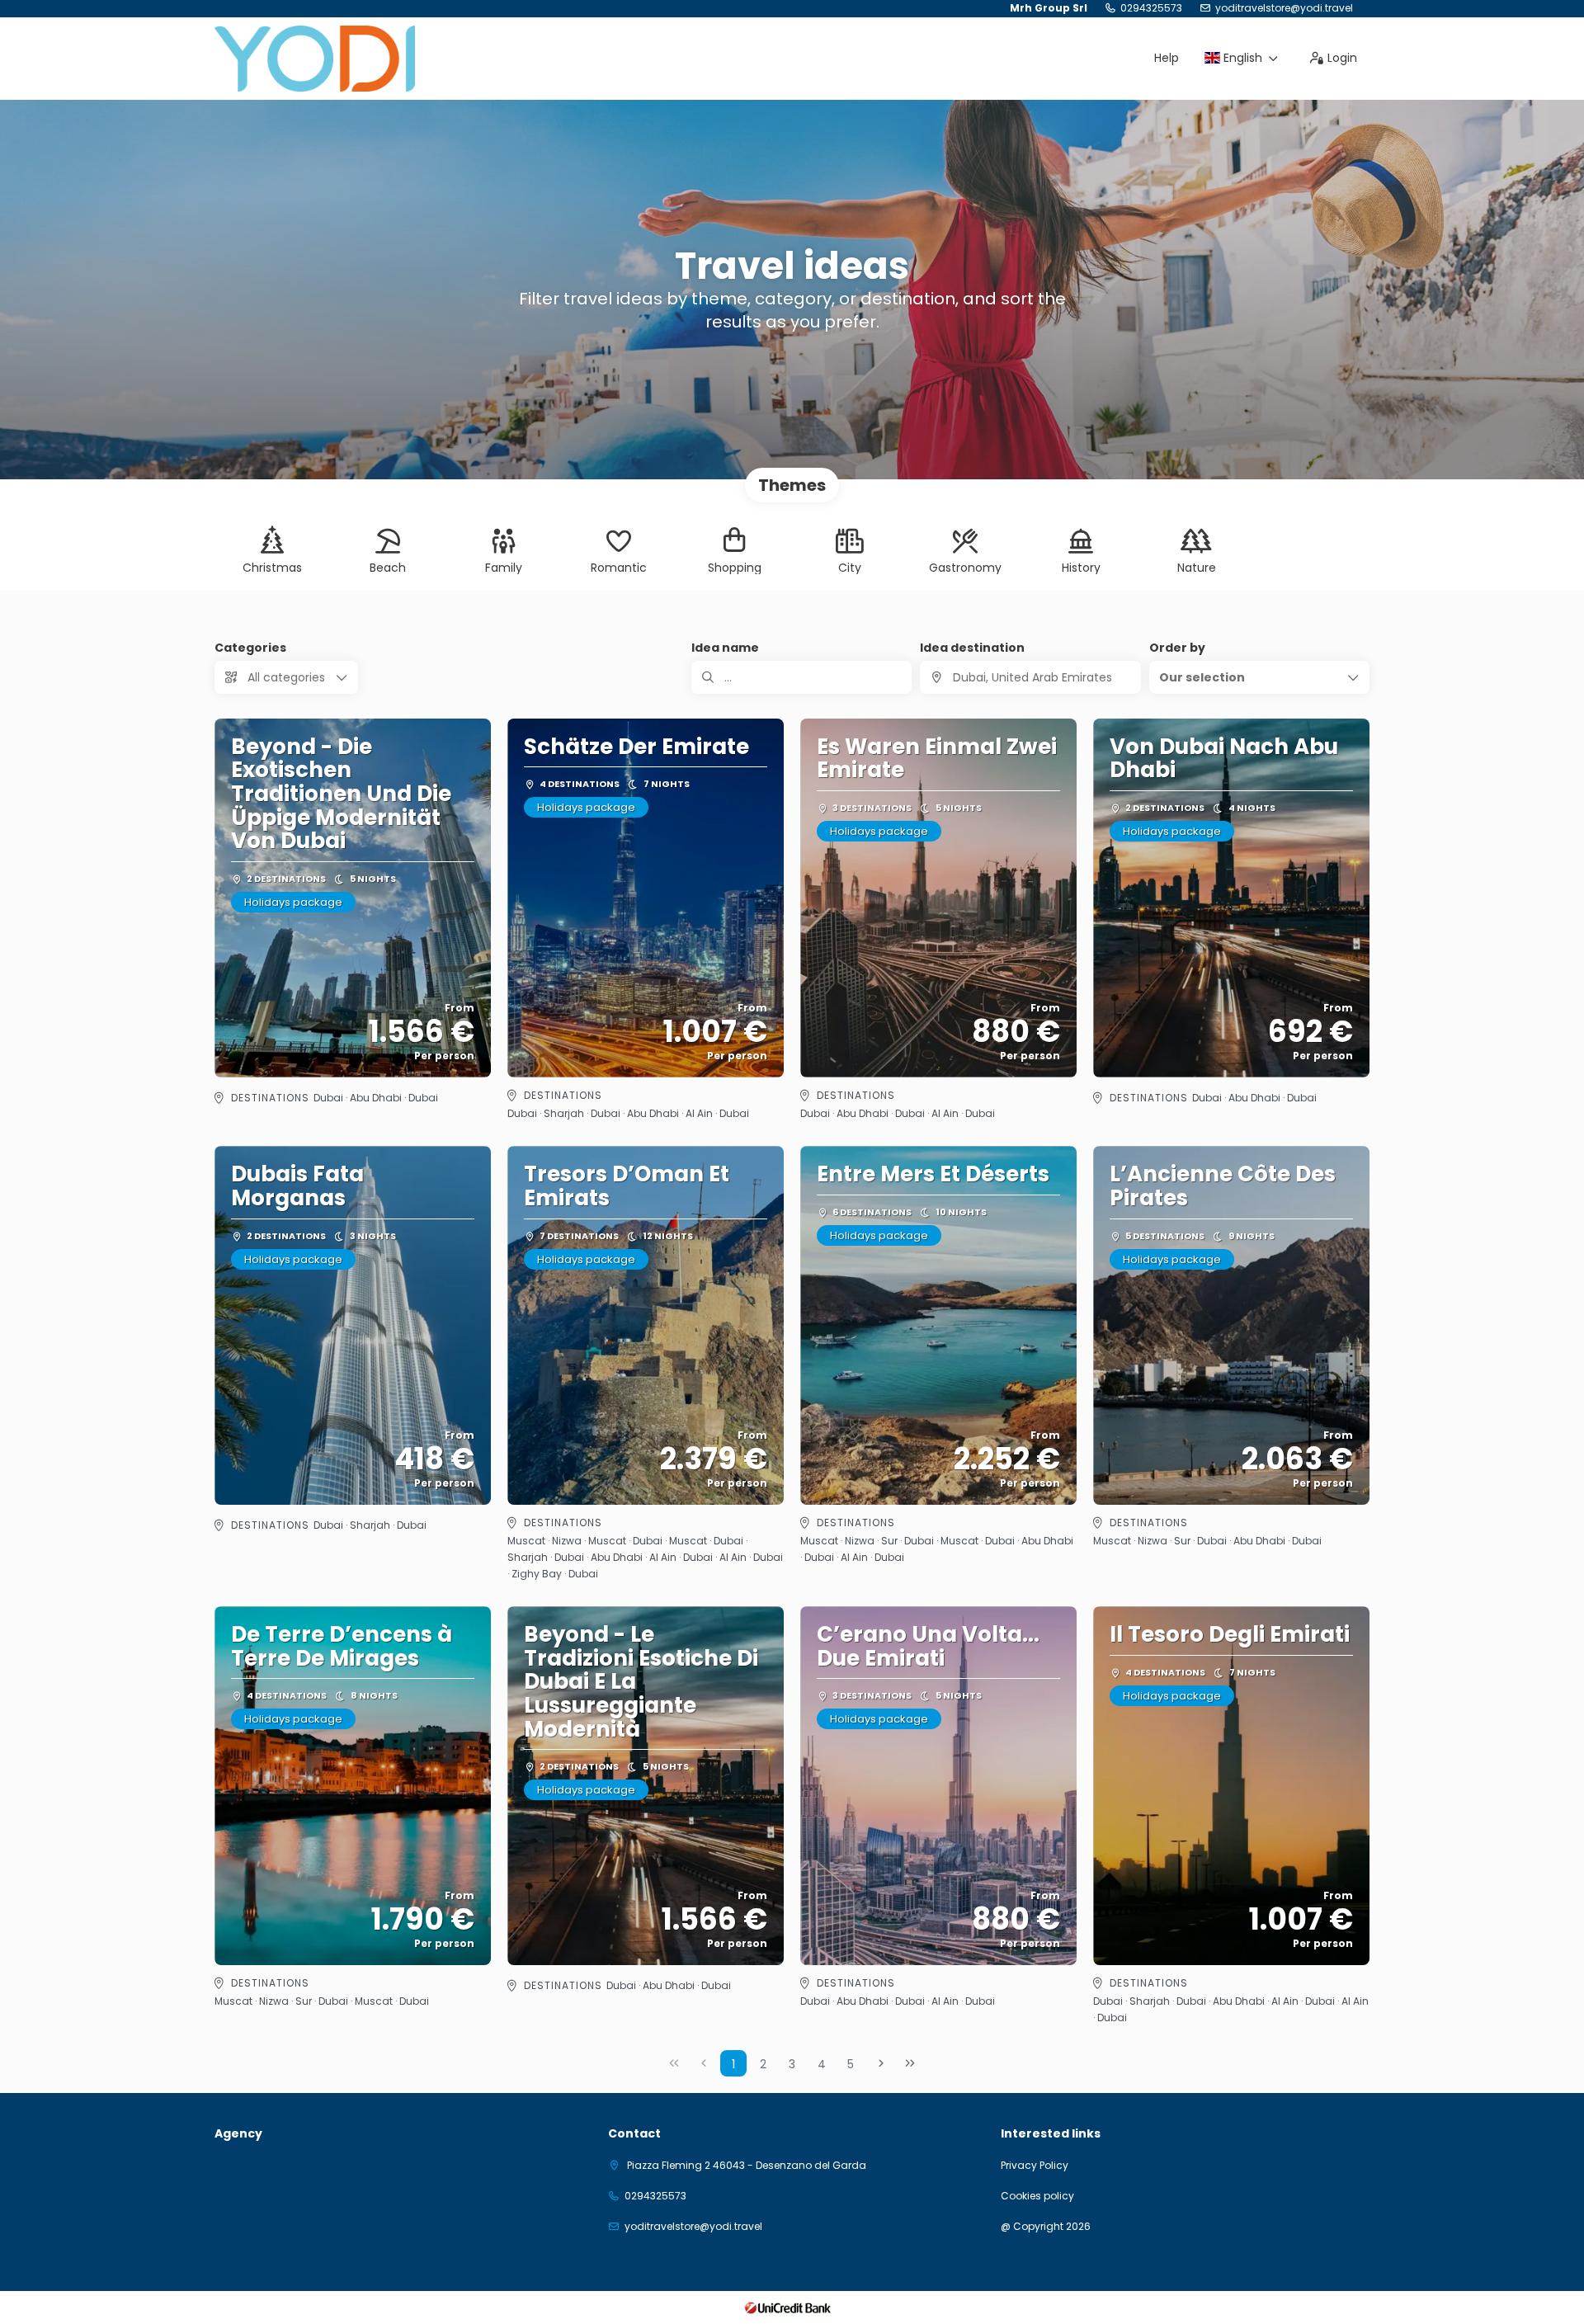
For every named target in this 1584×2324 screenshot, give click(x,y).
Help (1167, 58)
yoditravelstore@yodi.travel (1284, 8)
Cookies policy (1037, 2196)
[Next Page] (881, 2063)
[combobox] (1030, 677)
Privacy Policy (1035, 2166)
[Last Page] (910, 2063)
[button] (1259, 677)
